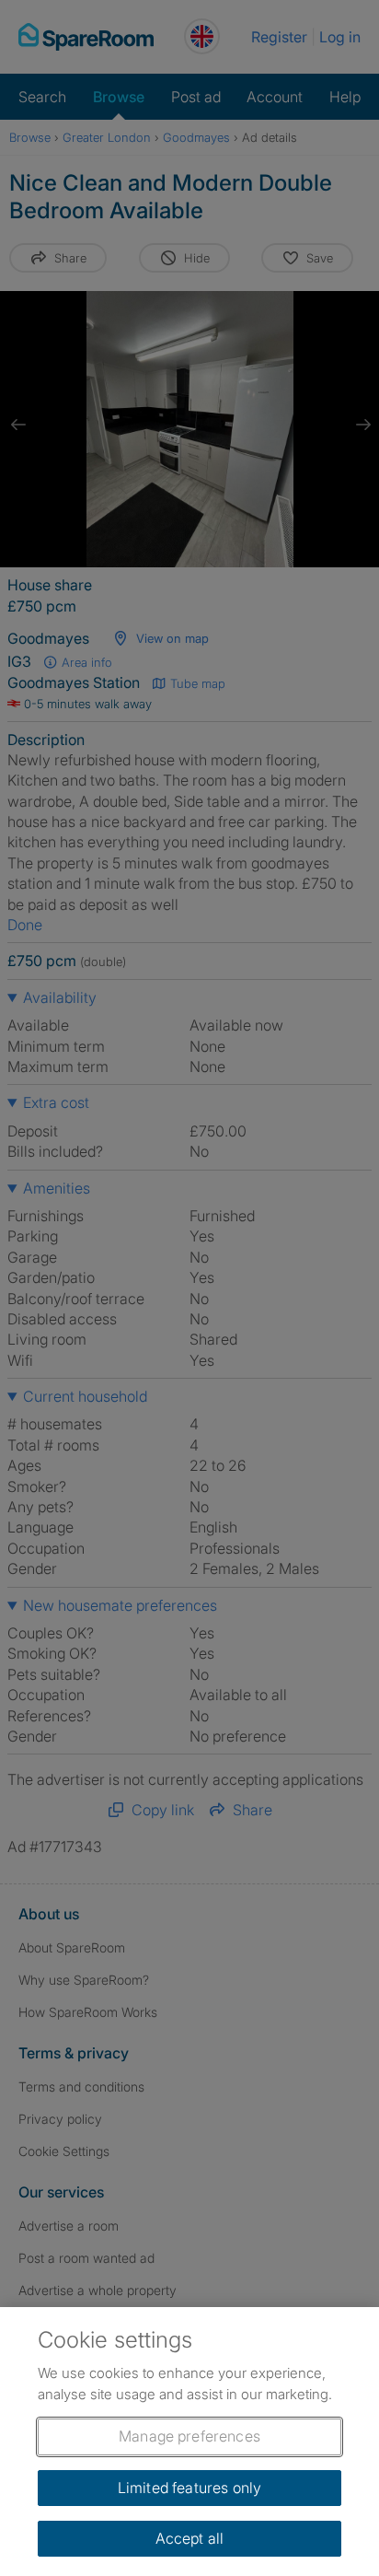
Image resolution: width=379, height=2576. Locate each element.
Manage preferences (189, 2436)
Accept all (190, 2538)
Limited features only (189, 2488)
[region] (189, 2442)
